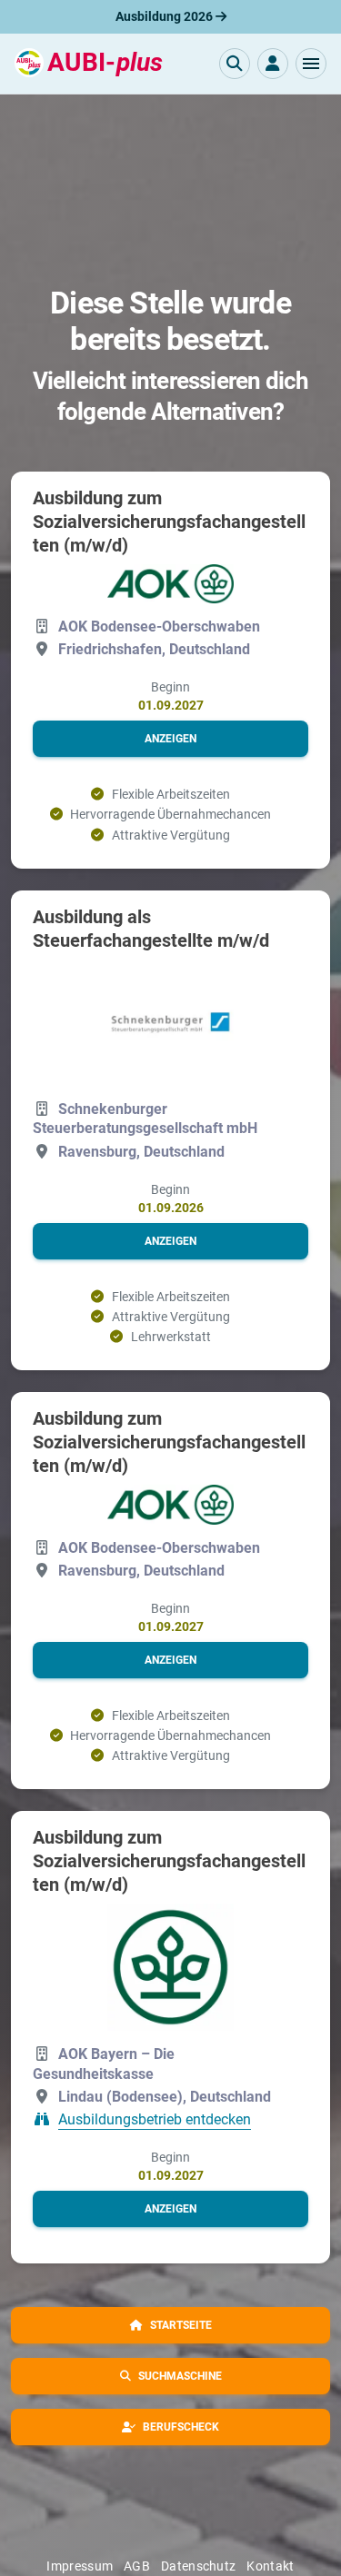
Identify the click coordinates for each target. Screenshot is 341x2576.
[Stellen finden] (235, 64)
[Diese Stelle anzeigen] (171, 584)
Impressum (80, 2566)
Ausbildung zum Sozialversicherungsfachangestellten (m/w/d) (169, 522)
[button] (311, 64)
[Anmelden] (273, 64)
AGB (137, 2566)
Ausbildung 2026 (165, 16)
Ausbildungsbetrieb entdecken (155, 2119)
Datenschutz (198, 2566)
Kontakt (270, 2566)
